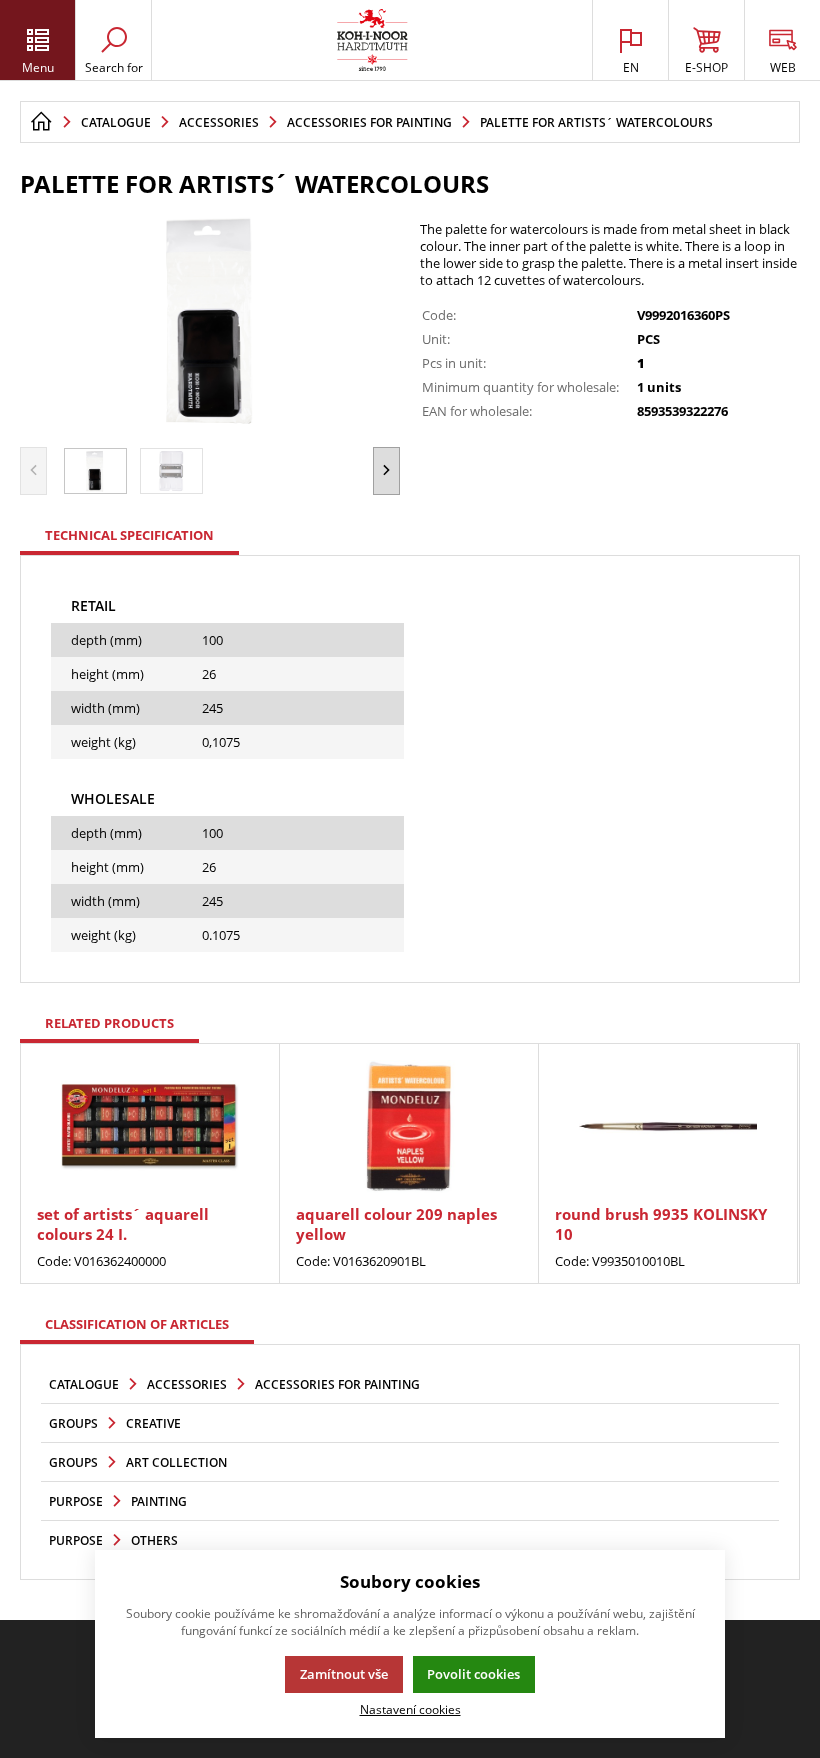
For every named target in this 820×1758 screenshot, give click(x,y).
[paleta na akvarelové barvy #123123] (210, 320)
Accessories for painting (337, 1384)
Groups (73, 1423)
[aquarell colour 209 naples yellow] (409, 1126)
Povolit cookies (473, 1674)
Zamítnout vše (344, 1674)
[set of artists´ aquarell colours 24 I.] (150, 1126)
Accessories (187, 1384)
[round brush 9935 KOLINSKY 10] (668, 1126)
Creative (153, 1423)
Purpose (76, 1501)
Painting (159, 1501)
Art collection (176, 1462)
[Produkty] (372, 40)
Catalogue (84, 1384)
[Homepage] (41, 122)
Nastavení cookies (410, 1709)
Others (154, 1540)
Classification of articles (137, 1324)
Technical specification (129, 535)
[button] (386, 471)
